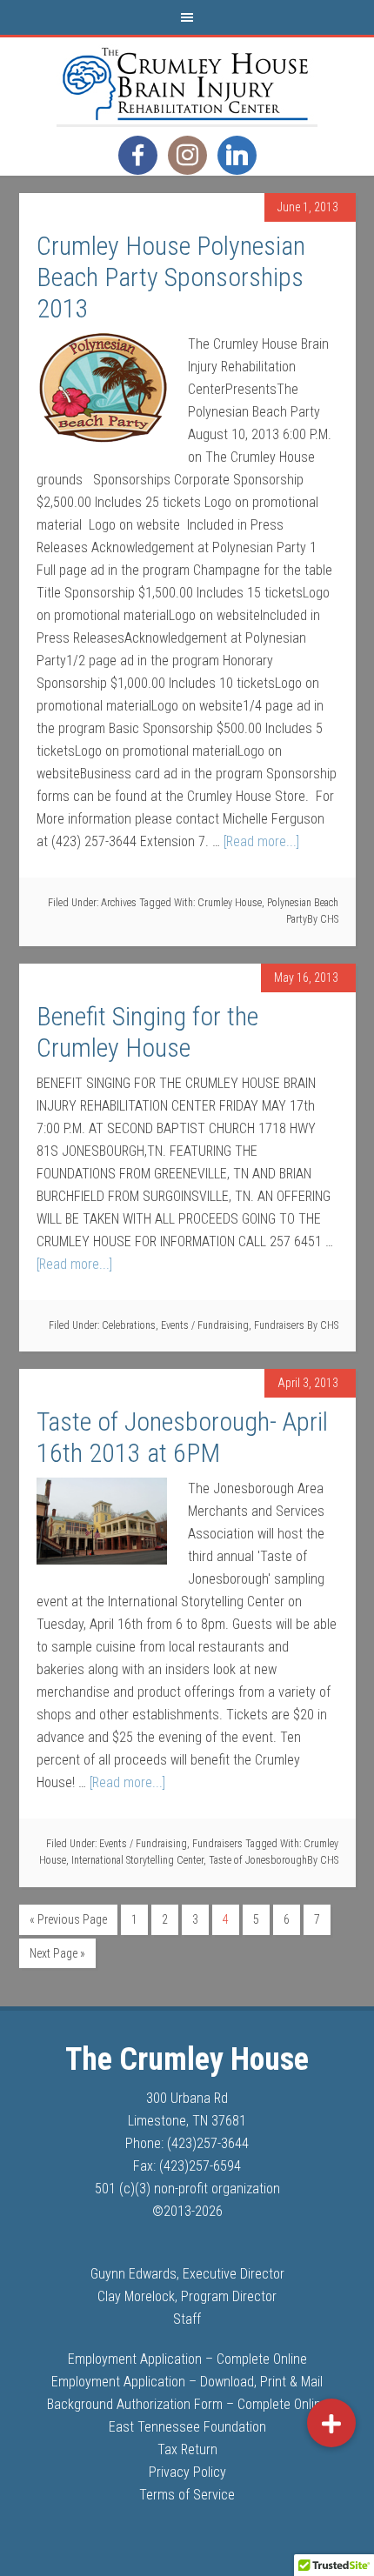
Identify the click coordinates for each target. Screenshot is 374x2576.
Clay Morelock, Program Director (187, 2296)
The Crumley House (187, 81)
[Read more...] (261, 841)
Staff (187, 2319)
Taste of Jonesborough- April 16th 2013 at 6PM (182, 1437)
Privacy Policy (187, 2472)
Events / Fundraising (205, 1325)
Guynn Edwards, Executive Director (187, 2274)
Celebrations (129, 1325)
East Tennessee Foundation (187, 2427)
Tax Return (187, 2449)
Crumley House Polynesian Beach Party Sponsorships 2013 (171, 277)
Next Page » (57, 1953)
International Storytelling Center (137, 1860)
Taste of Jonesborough (258, 1860)
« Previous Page (68, 1919)
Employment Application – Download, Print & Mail (187, 2382)
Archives (119, 903)
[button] (331, 2423)
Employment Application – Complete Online (187, 2359)
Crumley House (230, 903)
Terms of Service (187, 2495)
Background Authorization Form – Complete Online (187, 2404)
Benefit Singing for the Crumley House (147, 1032)
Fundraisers (279, 1325)
